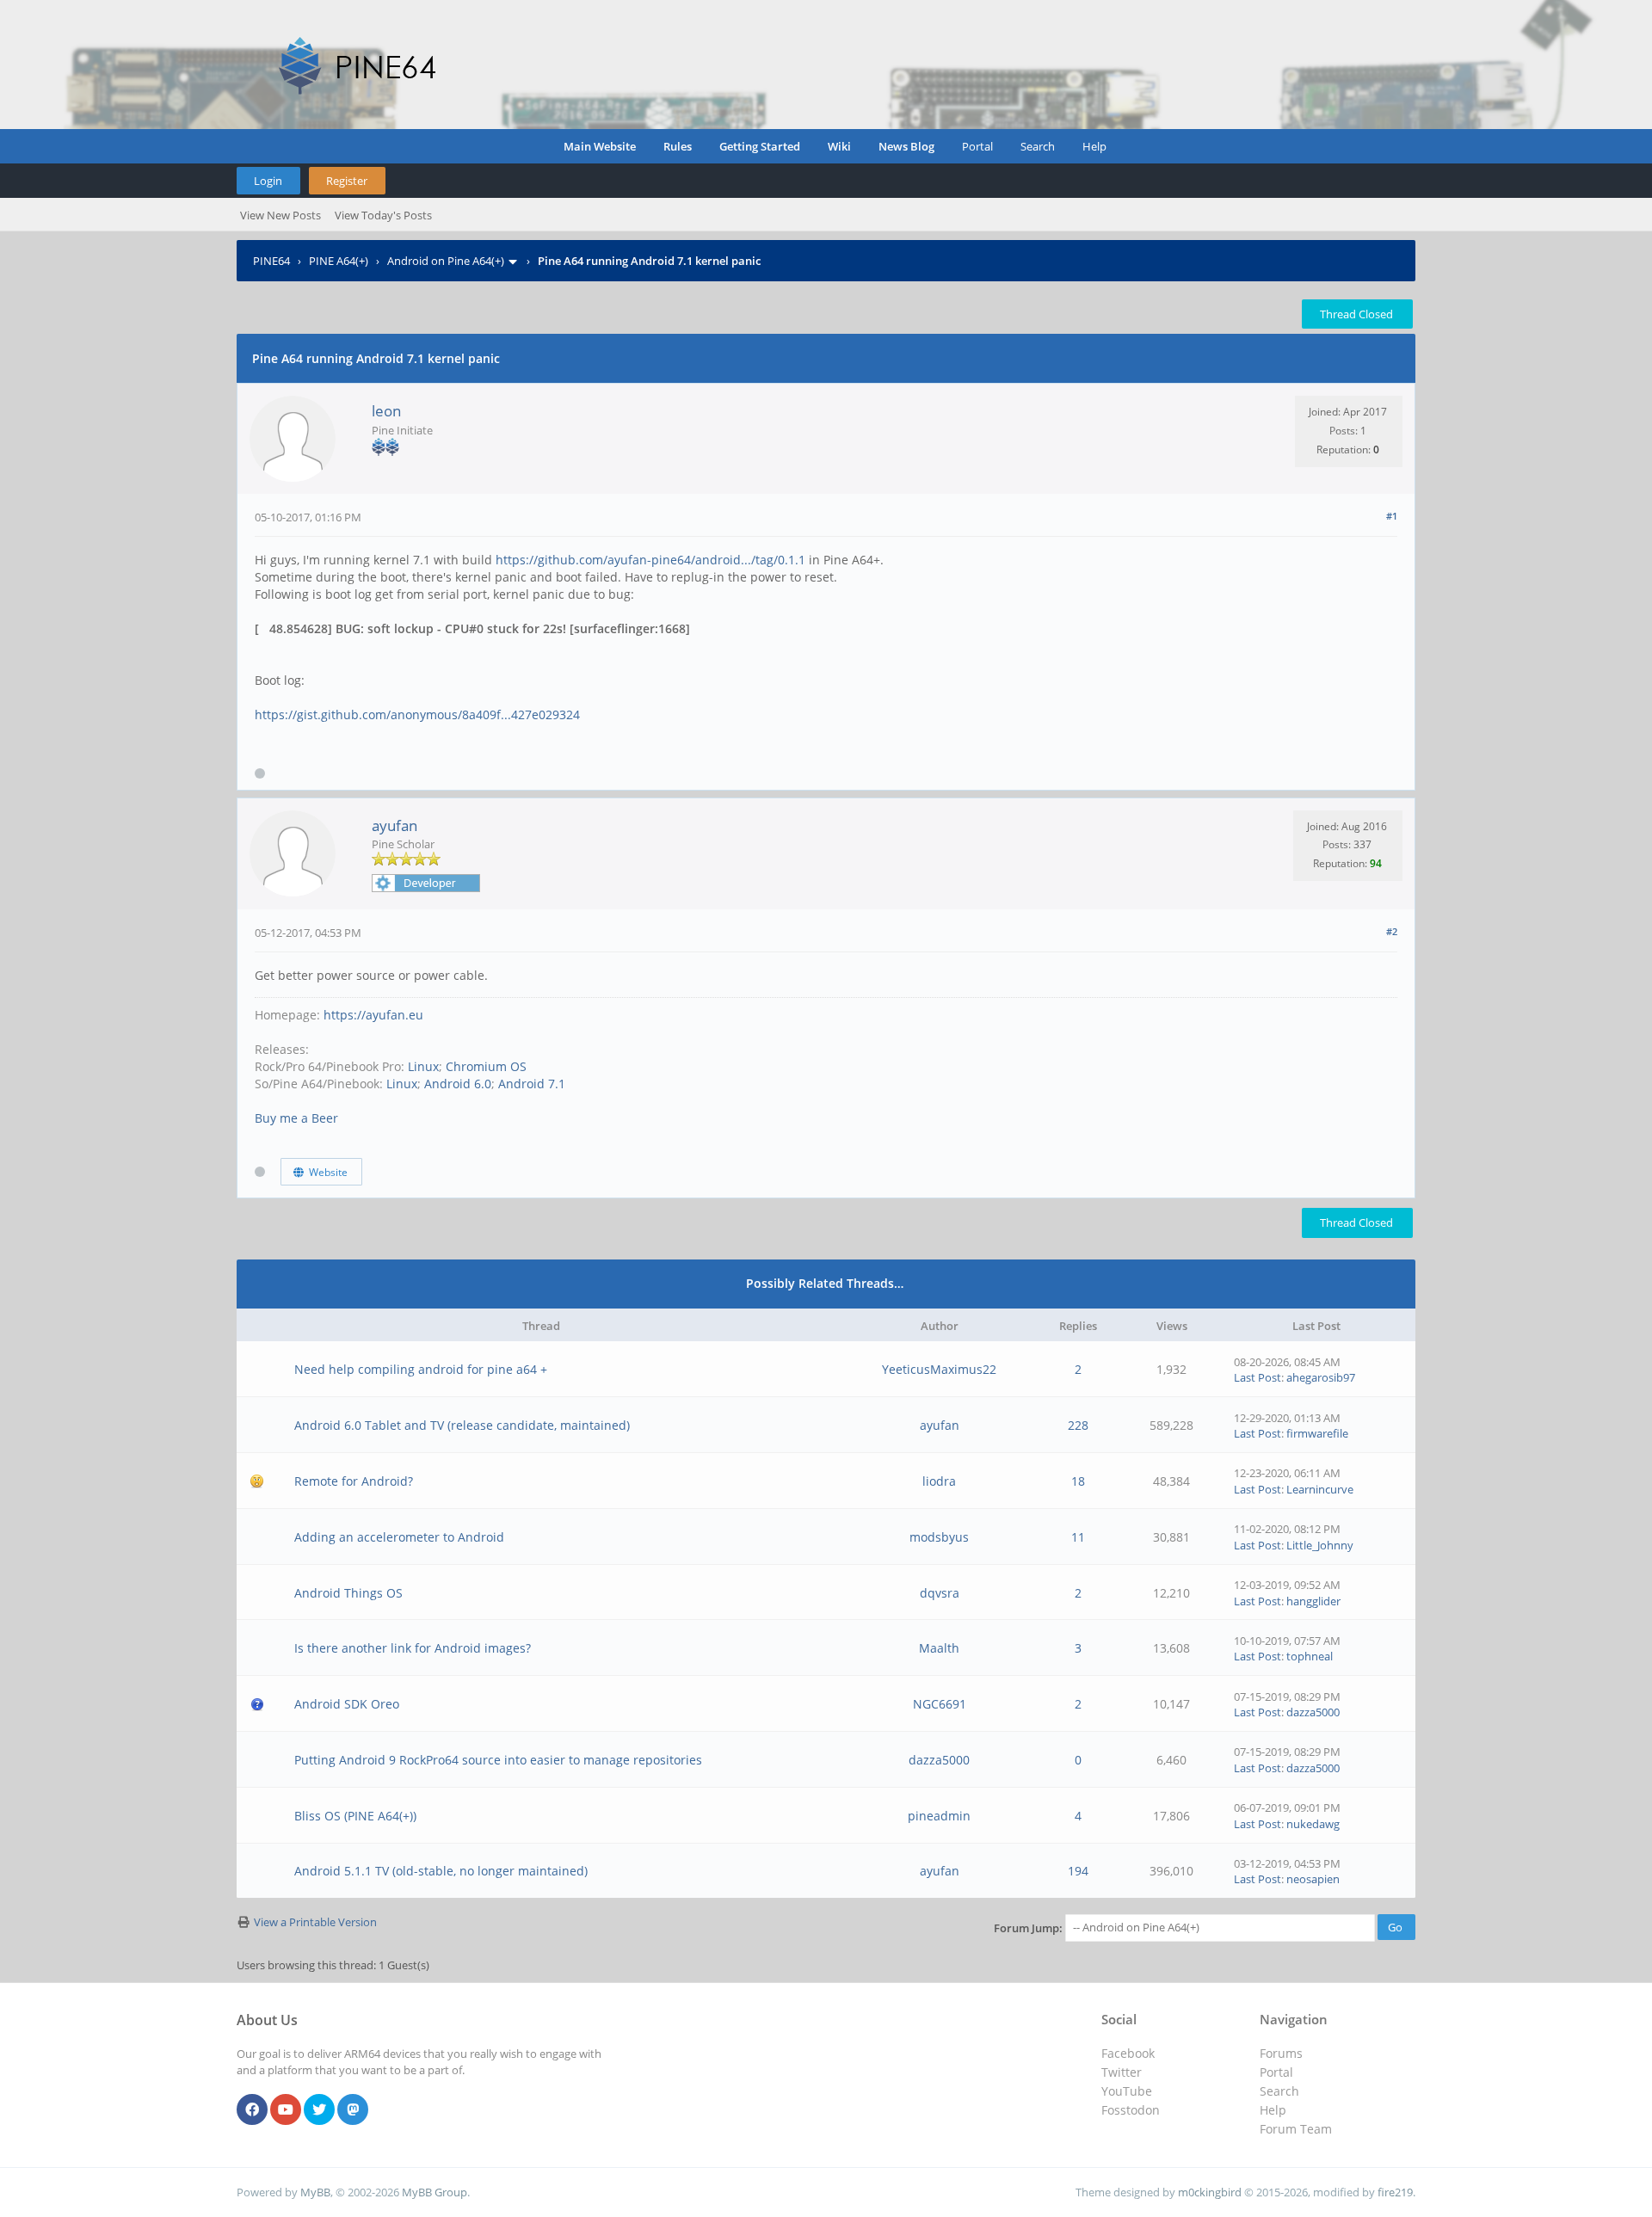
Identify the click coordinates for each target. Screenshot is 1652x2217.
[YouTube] (286, 2110)
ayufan (395, 825)
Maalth (939, 1648)
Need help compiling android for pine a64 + (421, 1369)
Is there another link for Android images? (413, 1648)
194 (1078, 1871)
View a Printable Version (315, 1922)
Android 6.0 (458, 1084)
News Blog (906, 146)
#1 (1392, 516)
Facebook (1128, 2053)
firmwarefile (1317, 1433)
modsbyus (939, 1537)
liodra (939, 1481)
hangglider (1313, 1601)
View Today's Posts (383, 215)
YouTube (1127, 2091)
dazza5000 (1313, 1712)
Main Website (600, 146)
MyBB (315, 2192)
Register (347, 181)
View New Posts (280, 215)
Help (1094, 146)
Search (1038, 146)
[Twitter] (319, 2110)
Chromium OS (486, 1066)
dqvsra (940, 1593)
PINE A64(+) (339, 261)
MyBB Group (435, 2192)
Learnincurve (1320, 1489)
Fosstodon (1131, 2110)
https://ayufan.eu (373, 1015)
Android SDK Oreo (347, 1704)
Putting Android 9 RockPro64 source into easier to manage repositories (498, 1760)
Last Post (1257, 1377)
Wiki (839, 146)
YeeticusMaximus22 (939, 1369)
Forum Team (1296, 2129)
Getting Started (760, 146)
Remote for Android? (354, 1481)
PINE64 (271, 261)
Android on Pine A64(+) (446, 261)
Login (268, 181)
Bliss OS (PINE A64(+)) (355, 1816)
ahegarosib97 (1321, 1377)
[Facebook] (252, 2110)
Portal (977, 146)
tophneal (1310, 1656)
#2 (1392, 931)
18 (1078, 1481)
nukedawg (1313, 1824)
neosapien (1313, 1879)
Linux (423, 1066)
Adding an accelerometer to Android (399, 1537)
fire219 (1395, 2192)
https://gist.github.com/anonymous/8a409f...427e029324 (417, 714)
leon (386, 411)
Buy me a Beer (296, 1118)
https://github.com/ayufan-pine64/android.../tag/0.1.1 (650, 560)
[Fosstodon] (353, 2110)
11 (1078, 1537)
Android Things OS (348, 1593)
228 (1078, 1425)
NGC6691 (940, 1704)
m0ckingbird (1210, 2192)
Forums (1281, 2053)
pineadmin (939, 1816)
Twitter (1122, 2072)
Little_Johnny (1320, 1545)
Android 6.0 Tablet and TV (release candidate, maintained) (462, 1425)
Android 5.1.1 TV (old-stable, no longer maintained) (441, 1871)
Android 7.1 (532, 1084)
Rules (678, 146)
